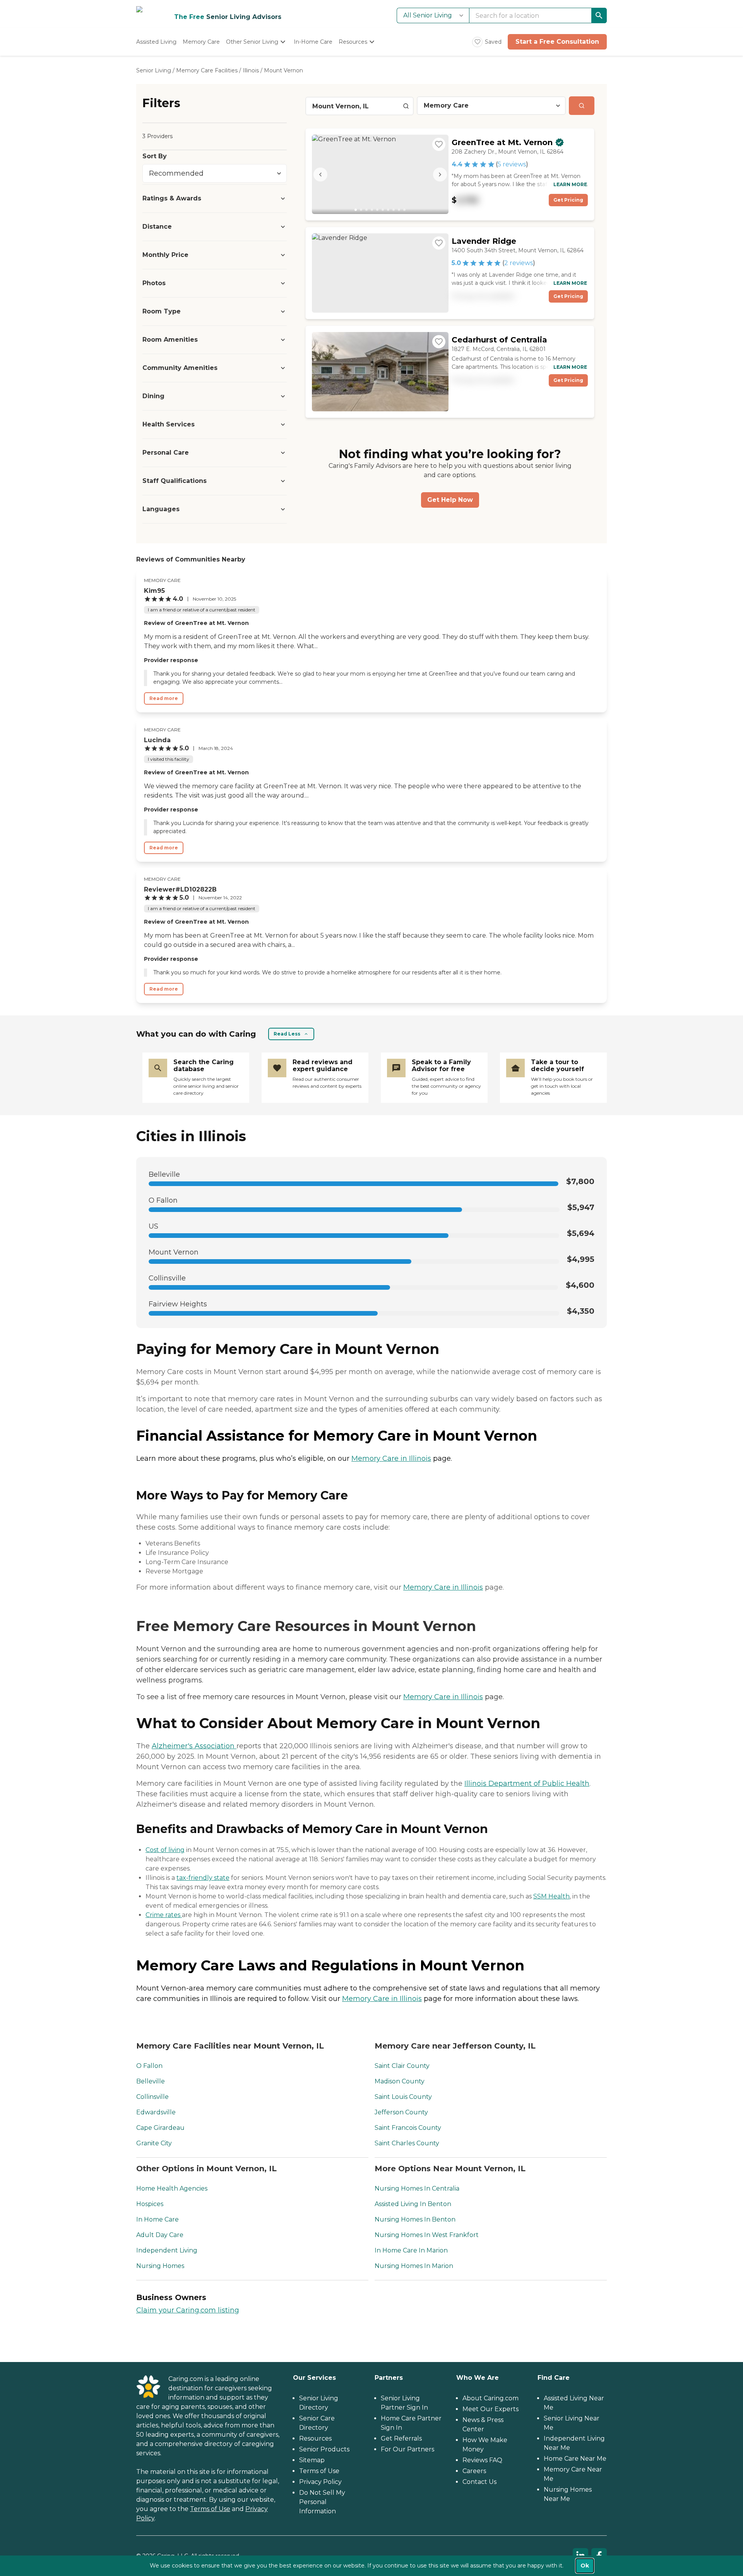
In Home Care (158, 2219)
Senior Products (324, 2449)
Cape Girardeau (160, 2128)
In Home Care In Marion (411, 2250)
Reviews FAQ (482, 2460)
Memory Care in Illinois (391, 1458)
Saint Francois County (408, 2128)
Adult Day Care (160, 2235)
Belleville (151, 2081)
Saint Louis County (403, 2097)
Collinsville (152, 2097)
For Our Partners (407, 2449)
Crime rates (164, 1915)
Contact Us (479, 2482)
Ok (585, 2566)
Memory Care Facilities (207, 70)
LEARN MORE (570, 184)
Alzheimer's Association (194, 1746)
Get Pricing (568, 200)
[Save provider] (439, 144)
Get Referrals (401, 2438)
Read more (164, 698)
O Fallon (149, 2066)
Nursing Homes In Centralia (417, 2188)
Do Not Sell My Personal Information (322, 2502)
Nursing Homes (160, 2266)
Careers (474, 2471)
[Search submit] (582, 106)
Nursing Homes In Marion (414, 2266)
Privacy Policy (320, 2482)
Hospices (150, 2204)
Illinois (251, 70)
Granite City (154, 2143)
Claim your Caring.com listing (188, 2310)
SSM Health (551, 1896)
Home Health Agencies (172, 2188)
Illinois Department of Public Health (527, 1784)
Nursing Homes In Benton (415, 2219)
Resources (315, 2438)
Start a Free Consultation (557, 42)
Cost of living (165, 1850)
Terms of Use (210, 2509)
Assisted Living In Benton (413, 2204)
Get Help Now (450, 500)
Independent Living (167, 2250)
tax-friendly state (203, 1878)
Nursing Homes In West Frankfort (427, 2235)
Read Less (287, 1034)
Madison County (400, 2081)
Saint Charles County (407, 2143)
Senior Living (154, 70)
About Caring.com (490, 2398)
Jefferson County (401, 2112)
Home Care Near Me (575, 2459)
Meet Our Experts (490, 2409)
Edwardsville (156, 2112)
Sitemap (312, 2460)
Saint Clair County (402, 2066)
